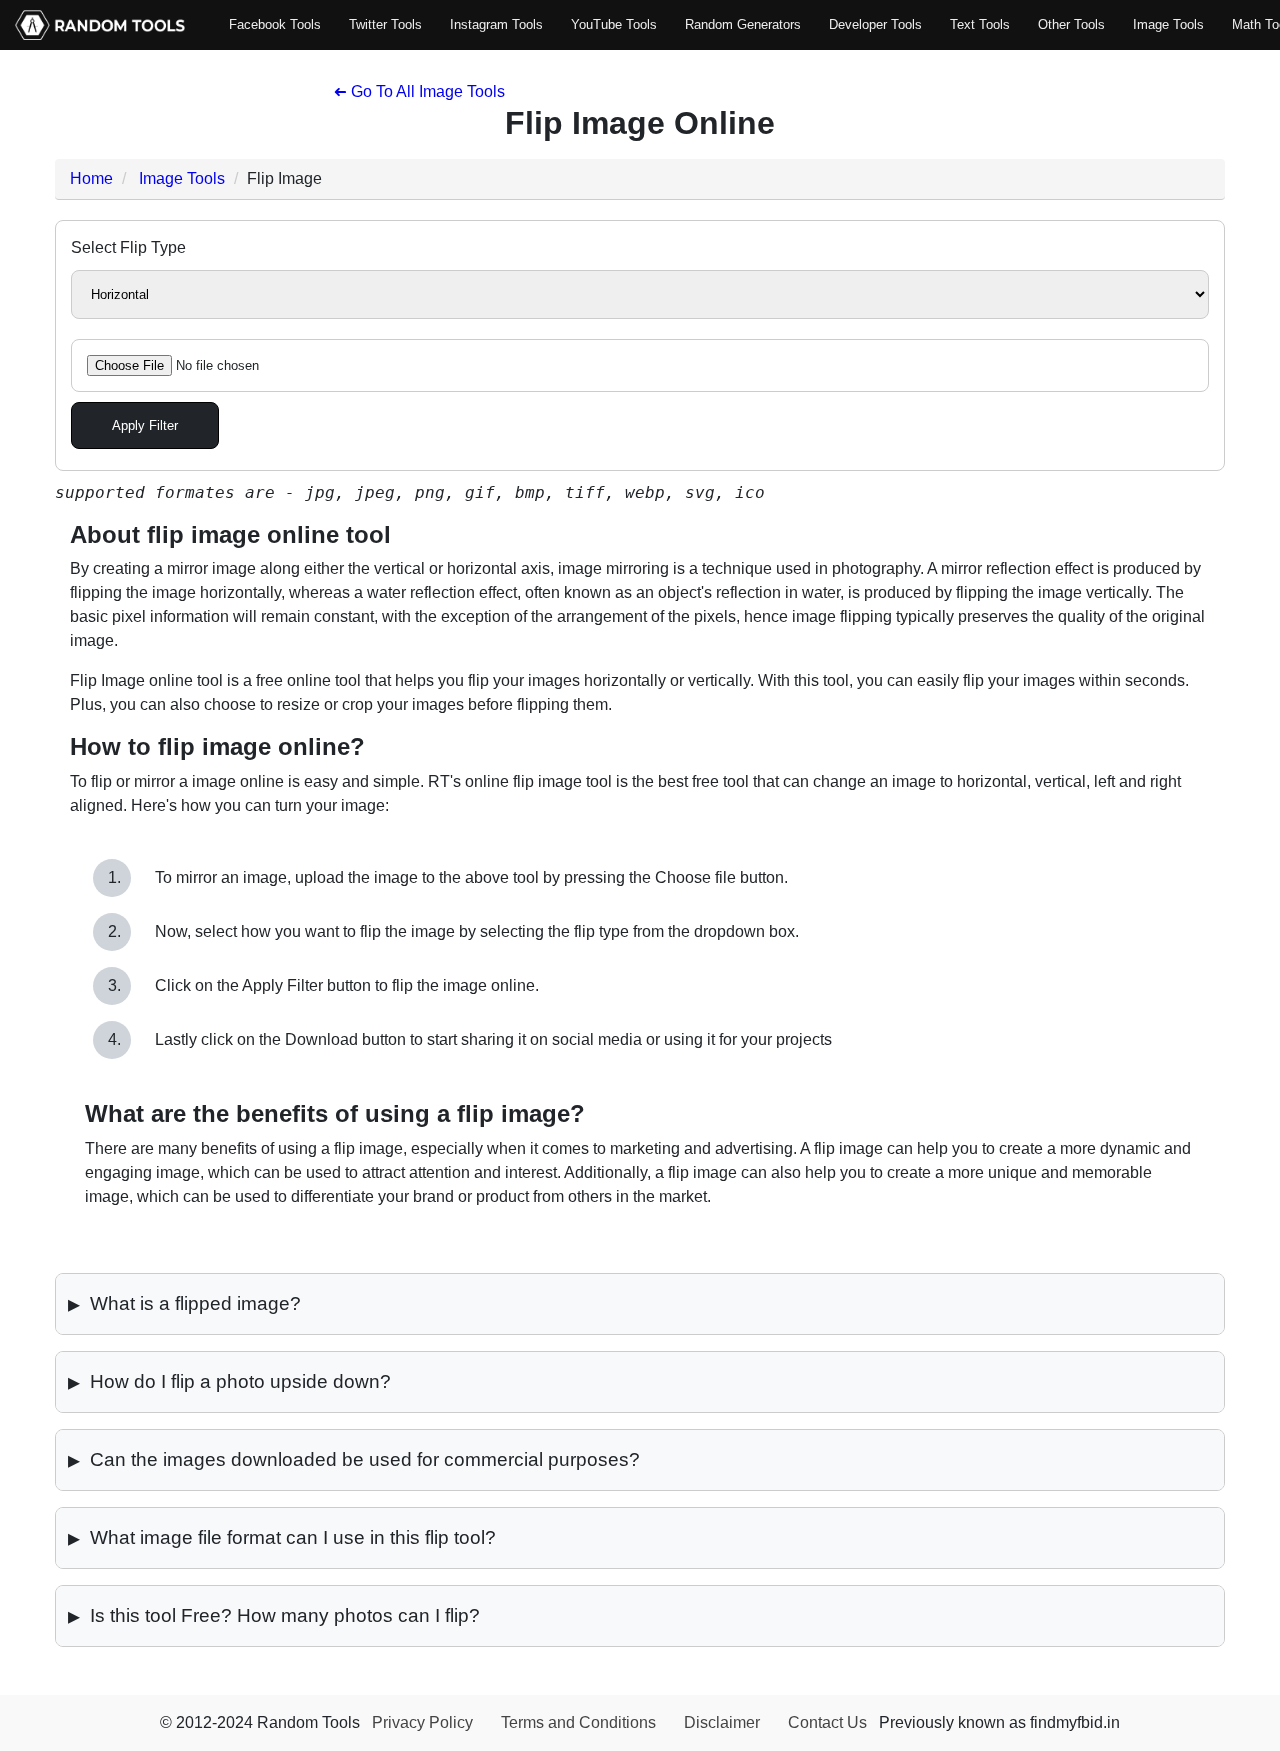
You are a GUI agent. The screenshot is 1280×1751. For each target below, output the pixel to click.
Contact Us (827, 1722)
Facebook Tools (275, 24)
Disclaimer (722, 1722)
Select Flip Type (128, 247)
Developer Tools (875, 24)
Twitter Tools (385, 24)
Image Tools (1168, 24)
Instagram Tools (496, 24)
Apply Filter (145, 425)
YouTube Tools (614, 24)
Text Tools (980, 24)
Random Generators (743, 24)
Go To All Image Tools (419, 91)
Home (91, 178)
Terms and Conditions (578, 1722)
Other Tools (1071, 24)
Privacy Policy (422, 1722)
